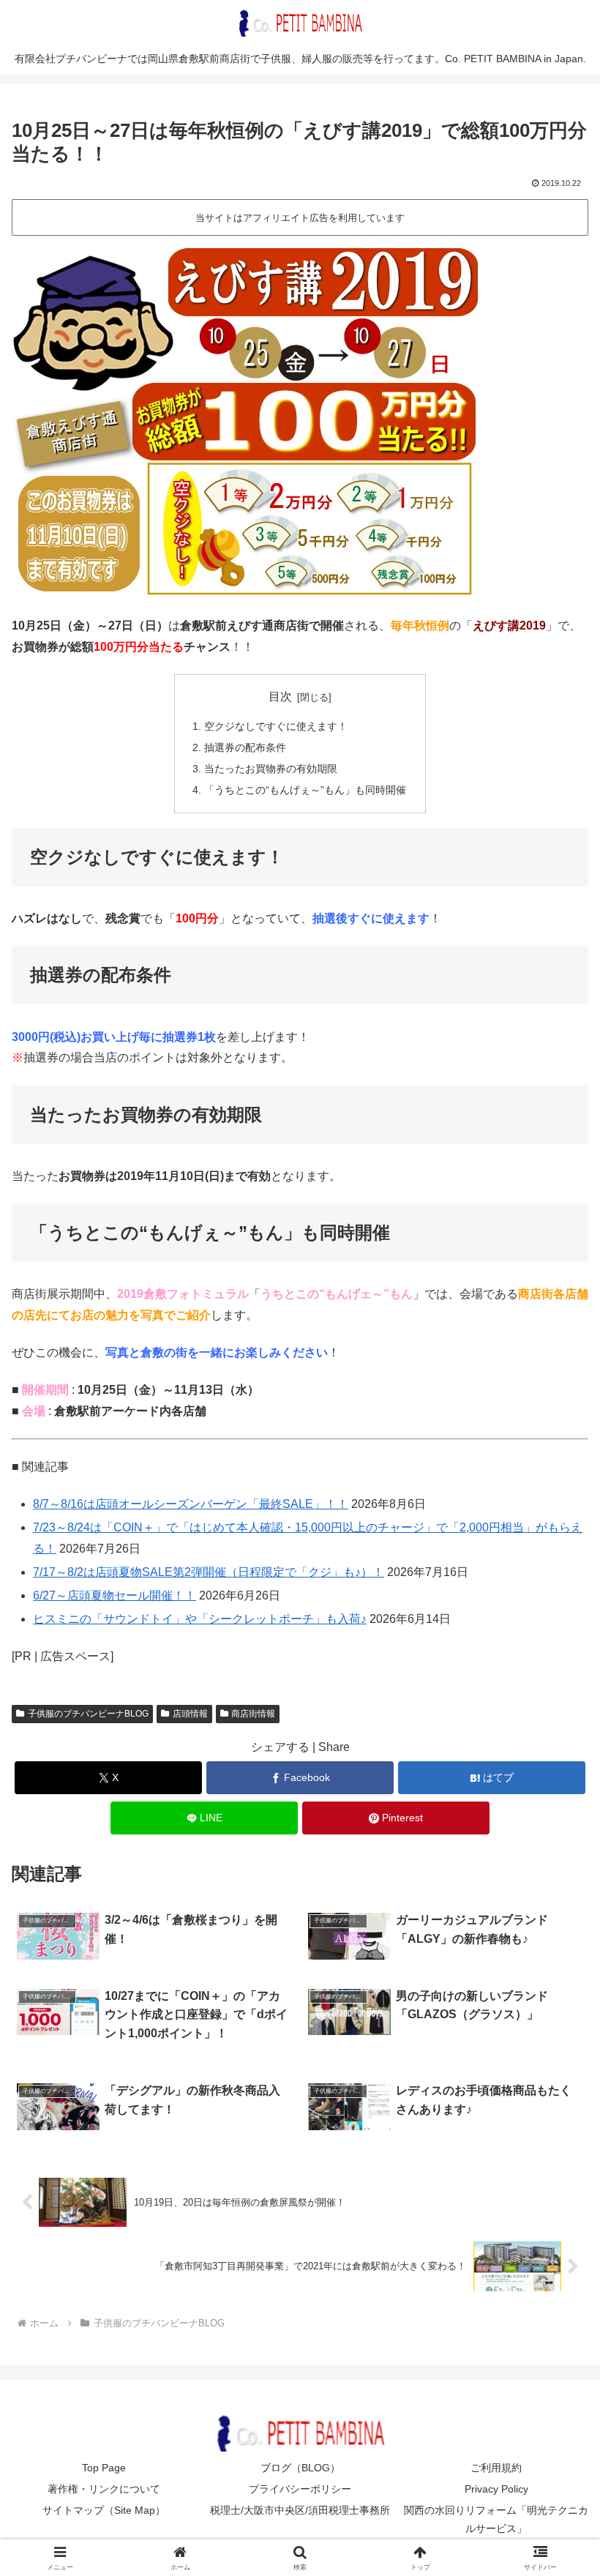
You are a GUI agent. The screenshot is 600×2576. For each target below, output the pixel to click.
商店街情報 (253, 1714)
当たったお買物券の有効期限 (271, 769)
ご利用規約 (496, 2468)
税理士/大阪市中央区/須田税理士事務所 (300, 2510)
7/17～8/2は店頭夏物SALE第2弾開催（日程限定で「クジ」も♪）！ (209, 1572)
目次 (280, 697)
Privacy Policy (496, 2489)
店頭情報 (190, 1714)
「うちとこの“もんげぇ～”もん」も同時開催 (305, 790)
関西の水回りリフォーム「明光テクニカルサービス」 (496, 2519)
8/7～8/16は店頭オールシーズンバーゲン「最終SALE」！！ (191, 1504)
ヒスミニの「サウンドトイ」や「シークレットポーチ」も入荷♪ (200, 1619)
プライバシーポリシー (300, 2489)
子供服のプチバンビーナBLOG (88, 1714)
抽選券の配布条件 (245, 747)
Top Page (104, 2468)
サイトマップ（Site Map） (104, 2510)
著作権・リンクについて (104, 2489)
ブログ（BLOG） (300, 2468)
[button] (555, 2046)
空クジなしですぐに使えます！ (276, 726)
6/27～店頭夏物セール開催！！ (115, 1595)
